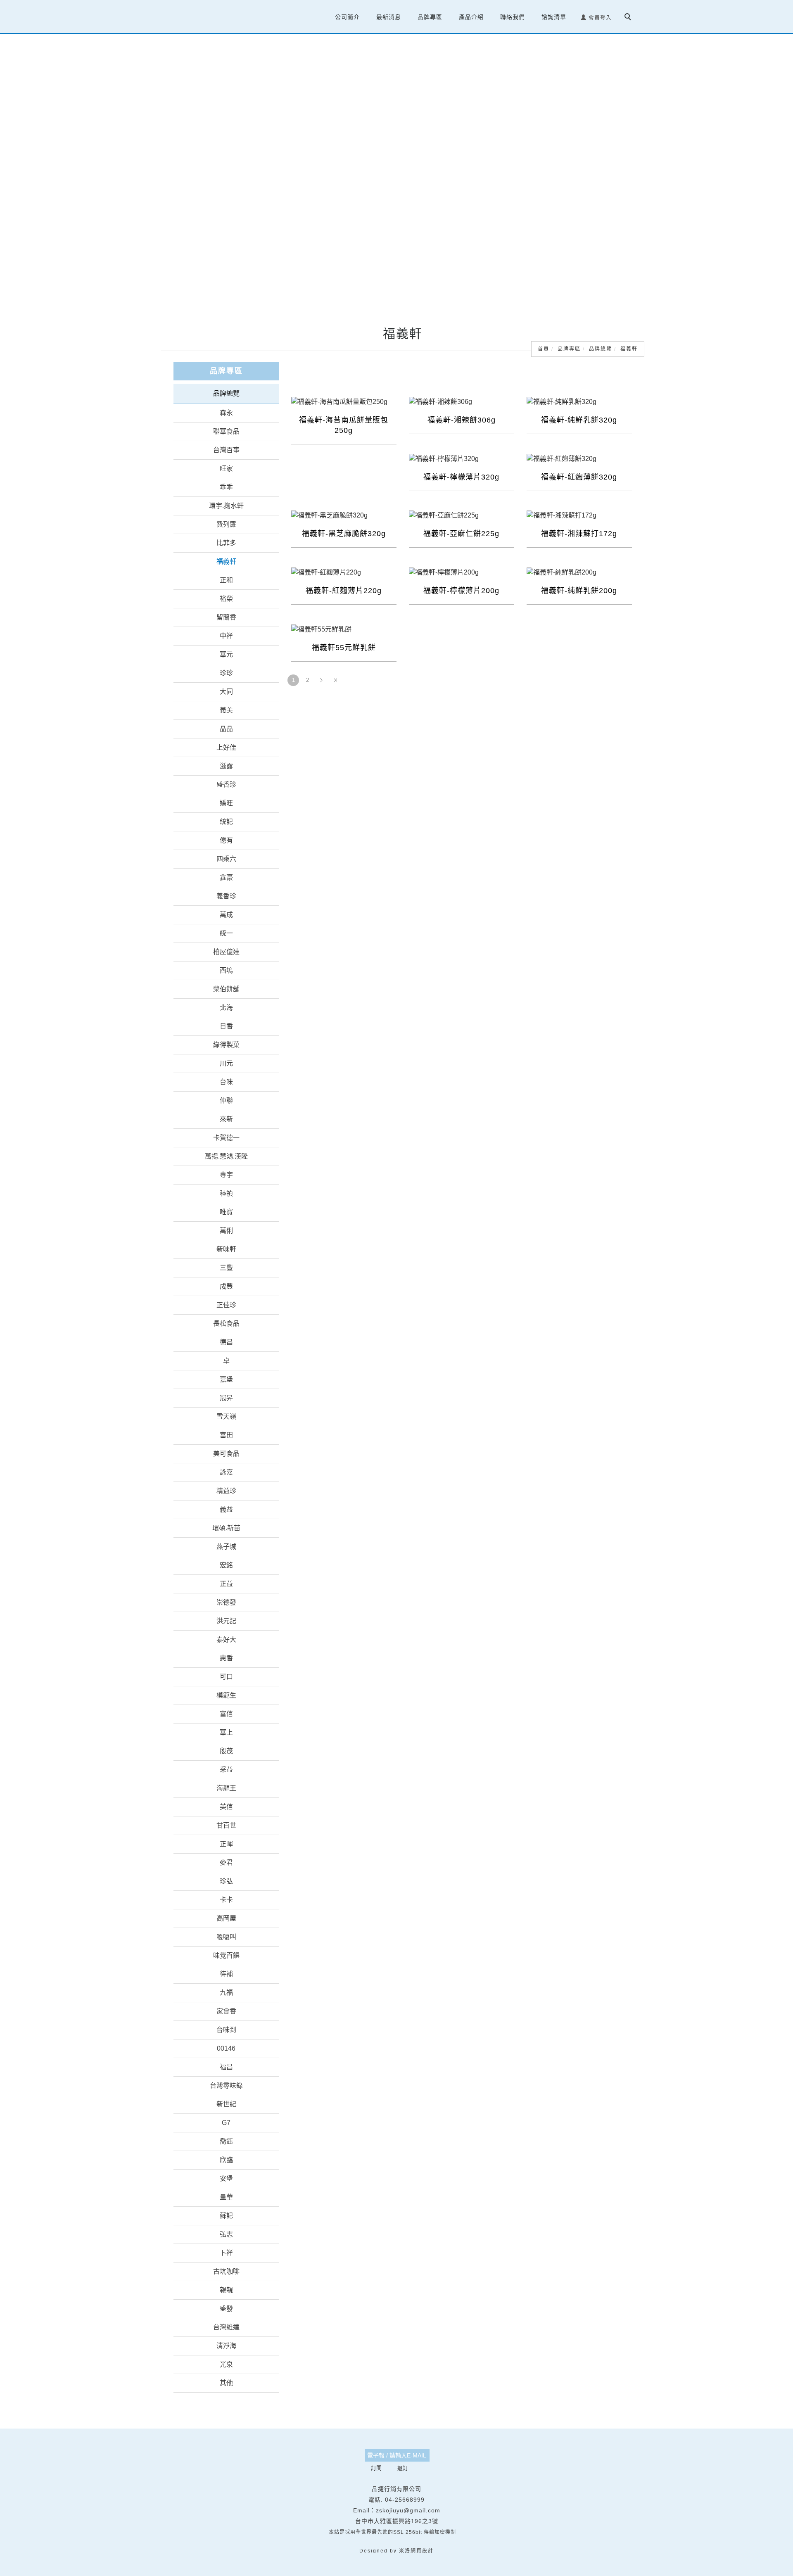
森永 (226, 412)
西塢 (226, 970)
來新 (226, 1119)
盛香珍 (226, 784)
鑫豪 (226, 877)
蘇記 (226, 2215)
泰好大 (226, 1639)
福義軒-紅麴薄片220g (344, 591)
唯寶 (226, 1212)
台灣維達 (226, 2327)
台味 (226, 1081)
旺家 (226, 468)
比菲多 (226, 543)
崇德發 (226, 1602)
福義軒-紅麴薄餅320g (579, 477)
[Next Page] (321, 680)
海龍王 (226, 1788)
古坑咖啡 (226, 2271)
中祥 (226, 635)
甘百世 (226, 1825)
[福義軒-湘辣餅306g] (462, 401)
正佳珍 (226, 1305)
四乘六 (226, 858)
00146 (226, 2048)
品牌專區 (569, 349)
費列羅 (226, 524)
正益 (226, 1583)
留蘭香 (226, 617)
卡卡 (226, 1899)
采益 (226, 1769)
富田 (226, 1435)
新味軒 (226, 1249)
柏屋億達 (226, 951)
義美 (226, 710)
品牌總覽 (601, 349)
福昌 (226, 2067)
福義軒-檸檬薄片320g (461, 477)
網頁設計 (422, 2550)
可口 (226, 1676)
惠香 (226, 1658)
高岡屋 (226, 1918)
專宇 (226, 1174)
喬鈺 (226, 2141)
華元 (226, 654)
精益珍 (226, 1490)
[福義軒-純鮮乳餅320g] (579, 401)
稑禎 (226, 1193)
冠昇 (226, 1397)
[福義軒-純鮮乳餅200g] (579, 572)
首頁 (544, 349)
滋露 (226, 766)
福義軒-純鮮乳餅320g (579, 420)
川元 (226, 1063)
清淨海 (226, 2345)
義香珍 (226, 896)
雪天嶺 (226, 1416)
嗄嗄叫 (226, 1936)
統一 (226, 933)
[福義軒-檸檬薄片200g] (462, 572)
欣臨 (226, 2159)
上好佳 (226, 747)
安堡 (226, 2178)
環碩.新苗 (226, 1528)
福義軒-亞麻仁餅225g (461, 534)
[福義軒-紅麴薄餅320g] (579, 458)
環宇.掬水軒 (226, 505)
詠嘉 (226, 1472)
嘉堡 (226, 1379)
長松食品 (226, 1323)
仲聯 (226, 1100)
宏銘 (226, 1565)
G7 (226, 2122)
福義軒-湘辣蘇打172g (579, 534)
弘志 (226, 2234)
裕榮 (226, 598)
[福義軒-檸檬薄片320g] (462, 458)
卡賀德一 (226, 1137)
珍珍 (226, 673)
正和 (226, 580)
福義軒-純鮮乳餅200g (579, 591)
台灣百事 (226, 450)
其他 (226, 2383)
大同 (226, 691)
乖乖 (226, 487)
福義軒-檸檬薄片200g (461, 591)
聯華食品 (226, 431)
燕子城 (226, 1546)
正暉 (226, 1844)
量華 (226, 2197)
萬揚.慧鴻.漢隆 (226, 1156)
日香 (226, 1026)
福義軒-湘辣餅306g (462, 420)
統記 (226, 821)
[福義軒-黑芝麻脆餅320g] (344, 515)
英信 (226, 1806)
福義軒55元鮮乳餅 (344, 648)
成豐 (226, 1286)
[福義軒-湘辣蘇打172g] (579, 515)
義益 (226, 1509)
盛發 (226, 2308)
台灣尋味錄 (226, 2085)
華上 (226, 1732)
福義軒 (629, 349)
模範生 (226, 1695)
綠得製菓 (226, 1044)
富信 (226, 1713)
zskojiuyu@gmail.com (408, 2510)
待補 (226, 1974)
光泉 (226, 2364)
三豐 (226, 1267)
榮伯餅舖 (226, 989)
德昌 (226, 1342)
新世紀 (226, 2104)
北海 (226, 1007)
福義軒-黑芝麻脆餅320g (344, 534)
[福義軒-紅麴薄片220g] (344, 572)
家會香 (226, 2011)
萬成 (226, 914)
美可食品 (226, 1453)
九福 (226, 1992)
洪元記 (226, 1620)
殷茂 (226, 1751)
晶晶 (226, 728)
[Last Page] (335, 680)
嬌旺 (226, 803)
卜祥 (226, 2252)
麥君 (226, 1862)
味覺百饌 (226, 1955)
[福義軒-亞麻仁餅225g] (462, 515)
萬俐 (226, 1230)
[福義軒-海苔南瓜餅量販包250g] (344, 401)
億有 (226, 840)
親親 (226, 2290)
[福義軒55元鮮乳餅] (344, 629)
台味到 (226, 2029)
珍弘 (226, 1881)
